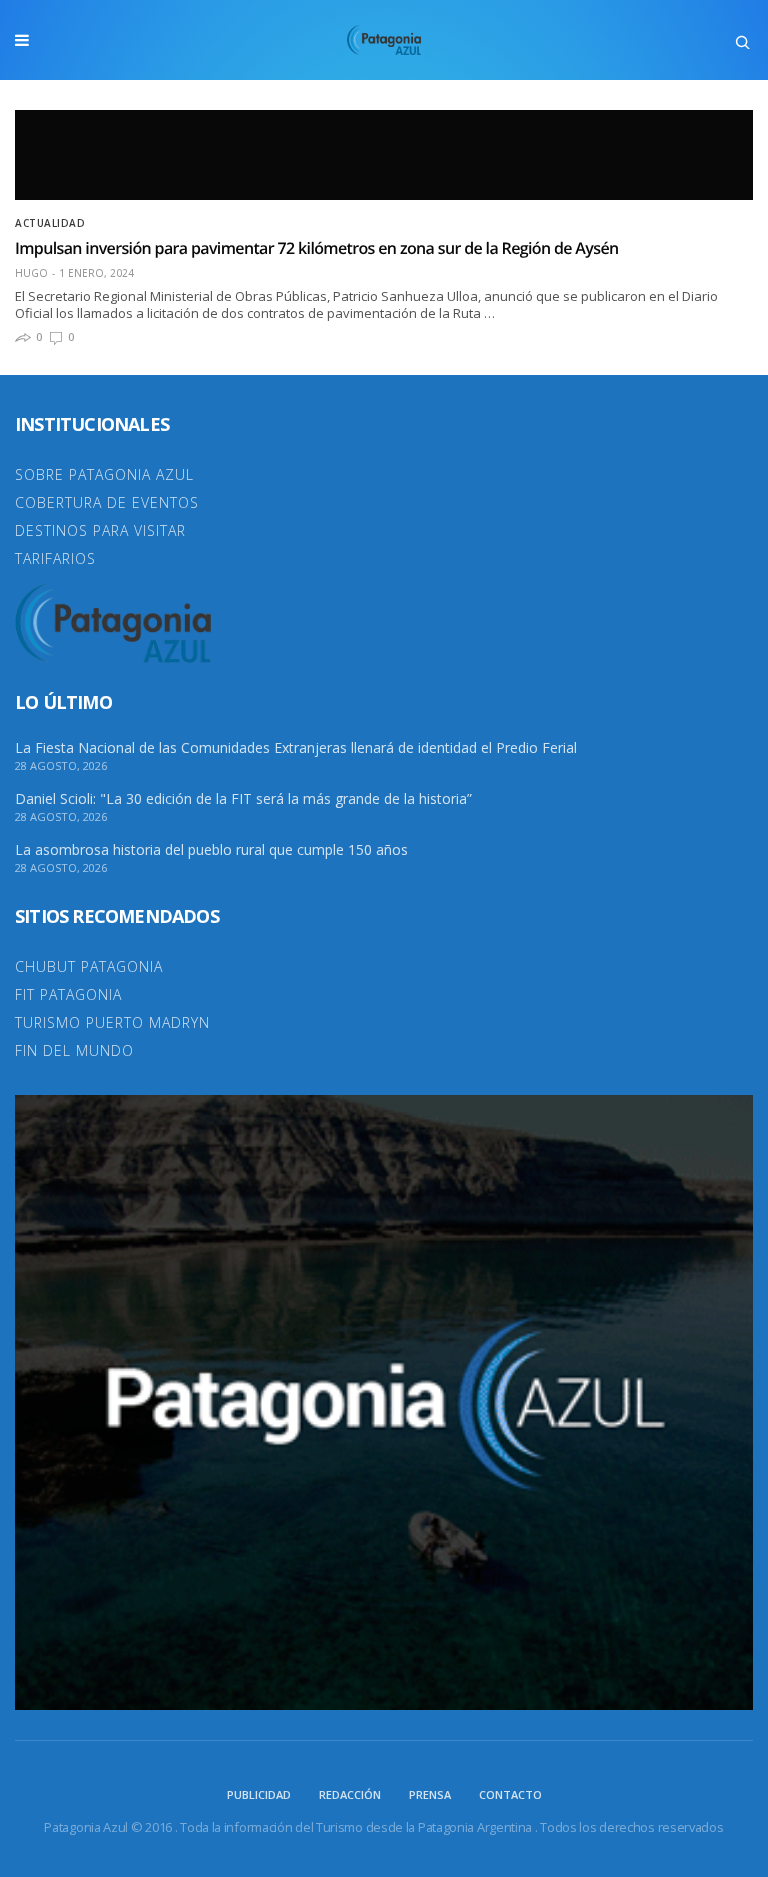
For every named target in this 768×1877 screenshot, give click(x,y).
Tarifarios (55, 558)
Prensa (430, 1794)
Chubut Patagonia (89, 966)
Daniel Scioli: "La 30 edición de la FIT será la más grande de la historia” (243, 799)
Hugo (31, 273)
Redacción (350, 1794)
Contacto (510, 1794)
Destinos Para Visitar (100, 530)
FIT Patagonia (68, 994)
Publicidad (259, 1794)
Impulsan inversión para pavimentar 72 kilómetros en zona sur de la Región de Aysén (316, 248)
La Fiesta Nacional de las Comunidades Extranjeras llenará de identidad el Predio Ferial (296, 748)
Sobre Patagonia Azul (104, 474)
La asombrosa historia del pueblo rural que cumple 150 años (211, 850)
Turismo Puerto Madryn (112, 1022)
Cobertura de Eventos (107, 502)
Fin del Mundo (74, 1050)
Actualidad (50, 223)
